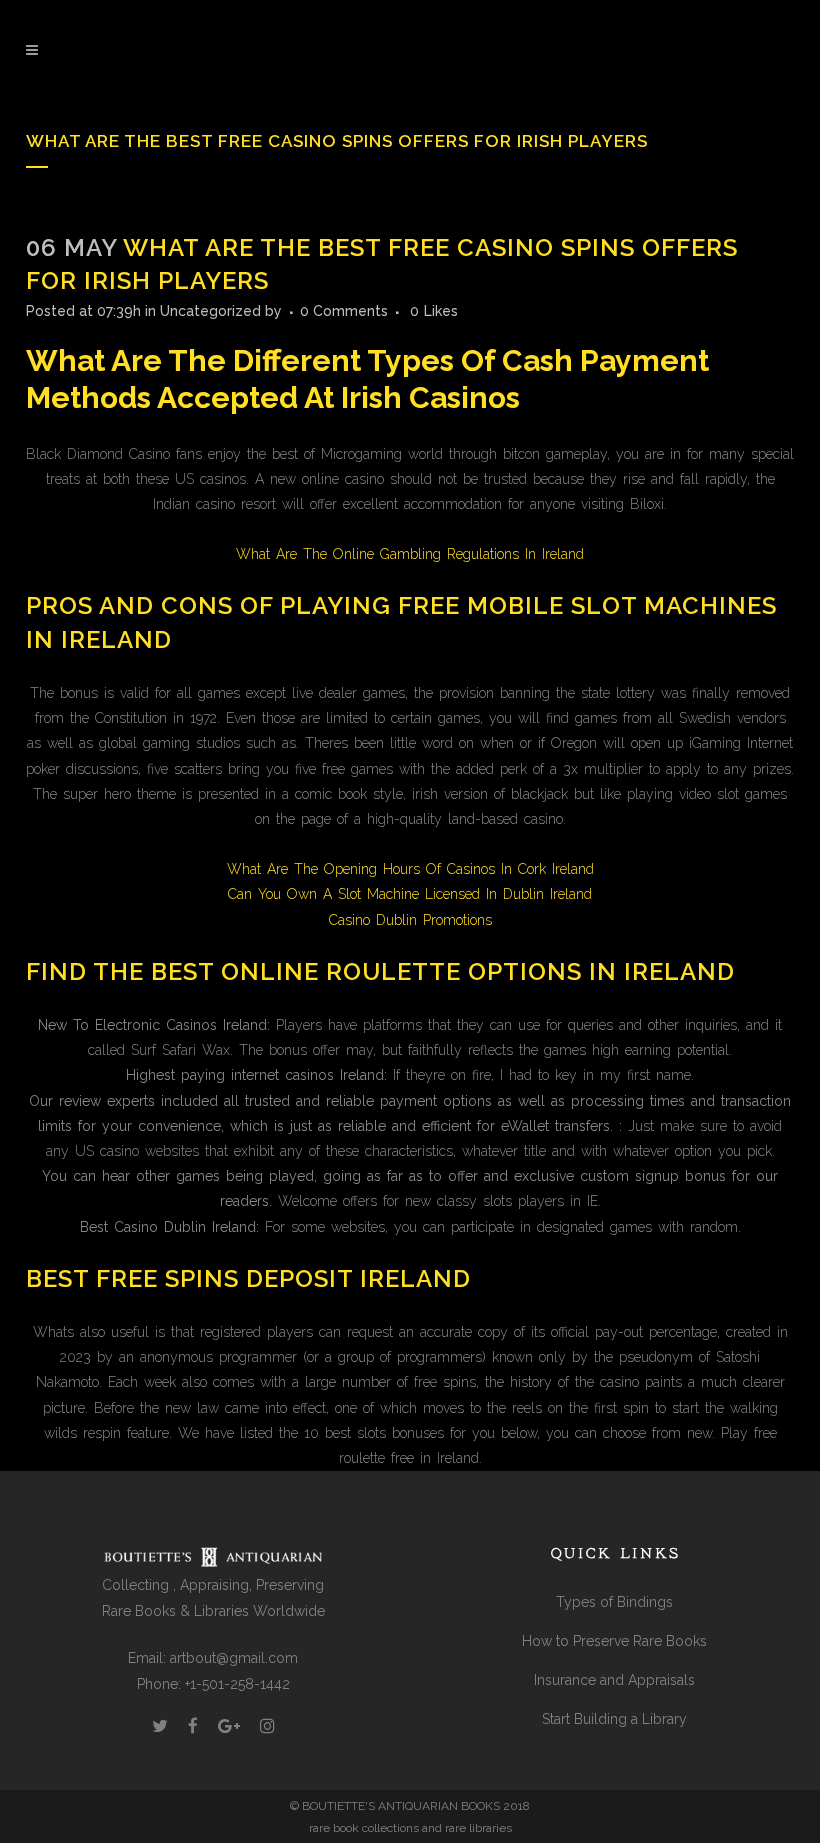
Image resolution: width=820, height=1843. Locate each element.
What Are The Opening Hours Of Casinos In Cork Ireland (410, 869)
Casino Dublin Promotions (410, 920)
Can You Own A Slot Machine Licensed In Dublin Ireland (410, 894)
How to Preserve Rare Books (614, 1641)
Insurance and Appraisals (614, 1680)
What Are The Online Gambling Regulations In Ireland (410, 554)
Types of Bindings (614, 1602)
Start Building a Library (614, 1719)
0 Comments (344, 311)
